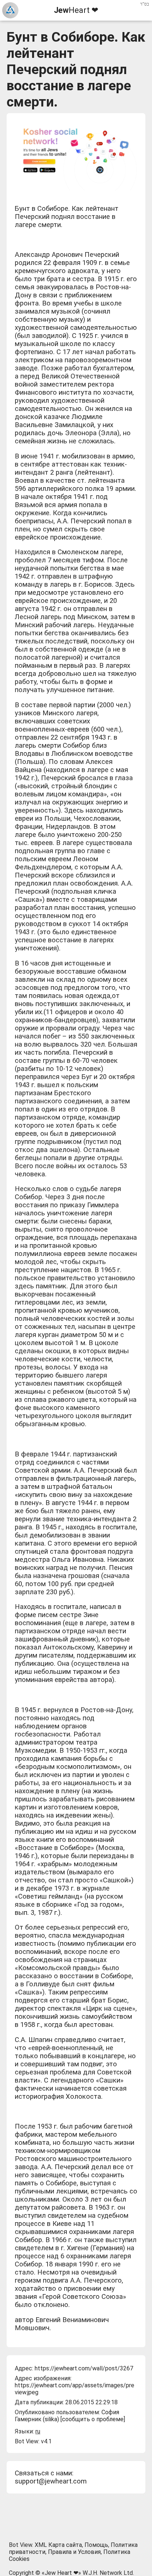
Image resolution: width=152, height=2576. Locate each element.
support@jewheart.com (51, 2481)
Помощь (96, 2545)
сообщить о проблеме (93, 2419)
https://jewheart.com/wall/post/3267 (84, 2368)
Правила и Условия (74, 2552)
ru (38, 2431)
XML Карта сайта (58, 2545)
